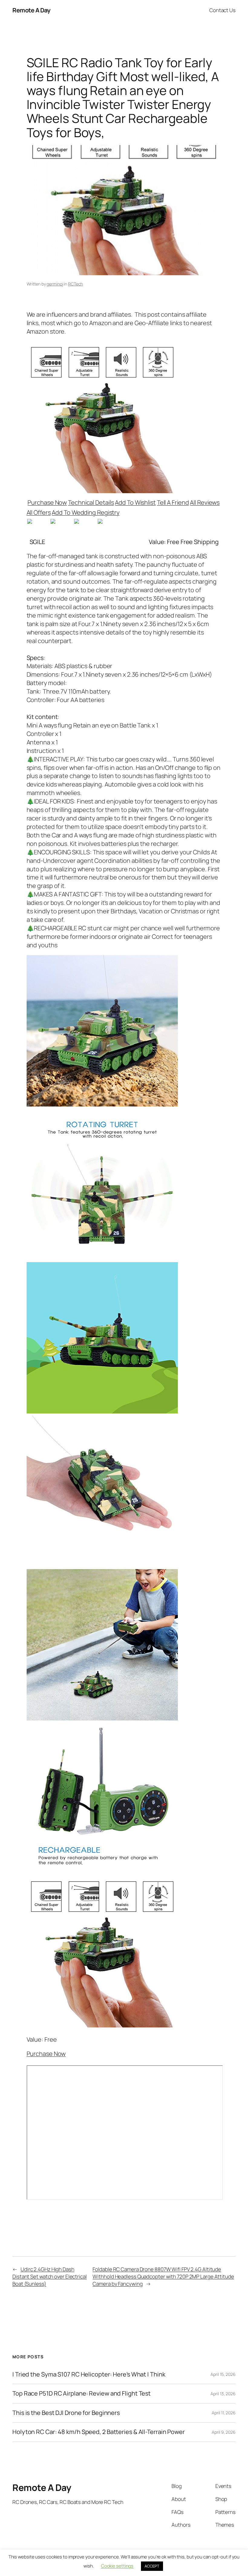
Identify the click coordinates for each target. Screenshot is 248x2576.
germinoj (55, 284)
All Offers (39, 512)
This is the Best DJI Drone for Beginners (66, 2413)
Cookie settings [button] (117, 2566)
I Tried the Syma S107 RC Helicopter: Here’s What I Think (89, 2374)
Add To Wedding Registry (86, 512)
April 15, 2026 (223, 2374)
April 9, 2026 (224, 2432)
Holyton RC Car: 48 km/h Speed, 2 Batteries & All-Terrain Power (99, 2432)
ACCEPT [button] (152, 2566)
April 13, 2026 (223, 2394)
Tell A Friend (173, 502)
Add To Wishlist (135, 502)
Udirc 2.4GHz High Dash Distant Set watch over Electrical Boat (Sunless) (50, 2276)
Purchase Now (47, 502)
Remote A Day (31, 10)
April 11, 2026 (224, 2413)
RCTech (75, 284)
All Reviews (205, 502)
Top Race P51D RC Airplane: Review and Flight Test (82, 2393)
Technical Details (91, 502)
